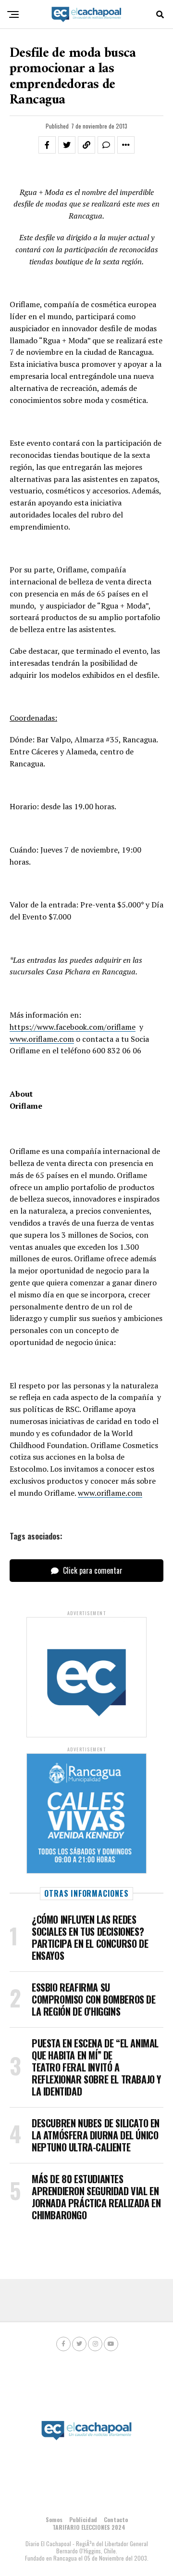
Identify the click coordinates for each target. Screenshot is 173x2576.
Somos (54, 2519)
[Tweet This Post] (67, 145)
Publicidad (83, 2519)
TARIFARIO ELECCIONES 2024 (89, 2527)
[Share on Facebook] (47, 145)
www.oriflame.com (42, 1039)
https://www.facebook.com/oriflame (73, 1027)
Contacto (116, 2519)
